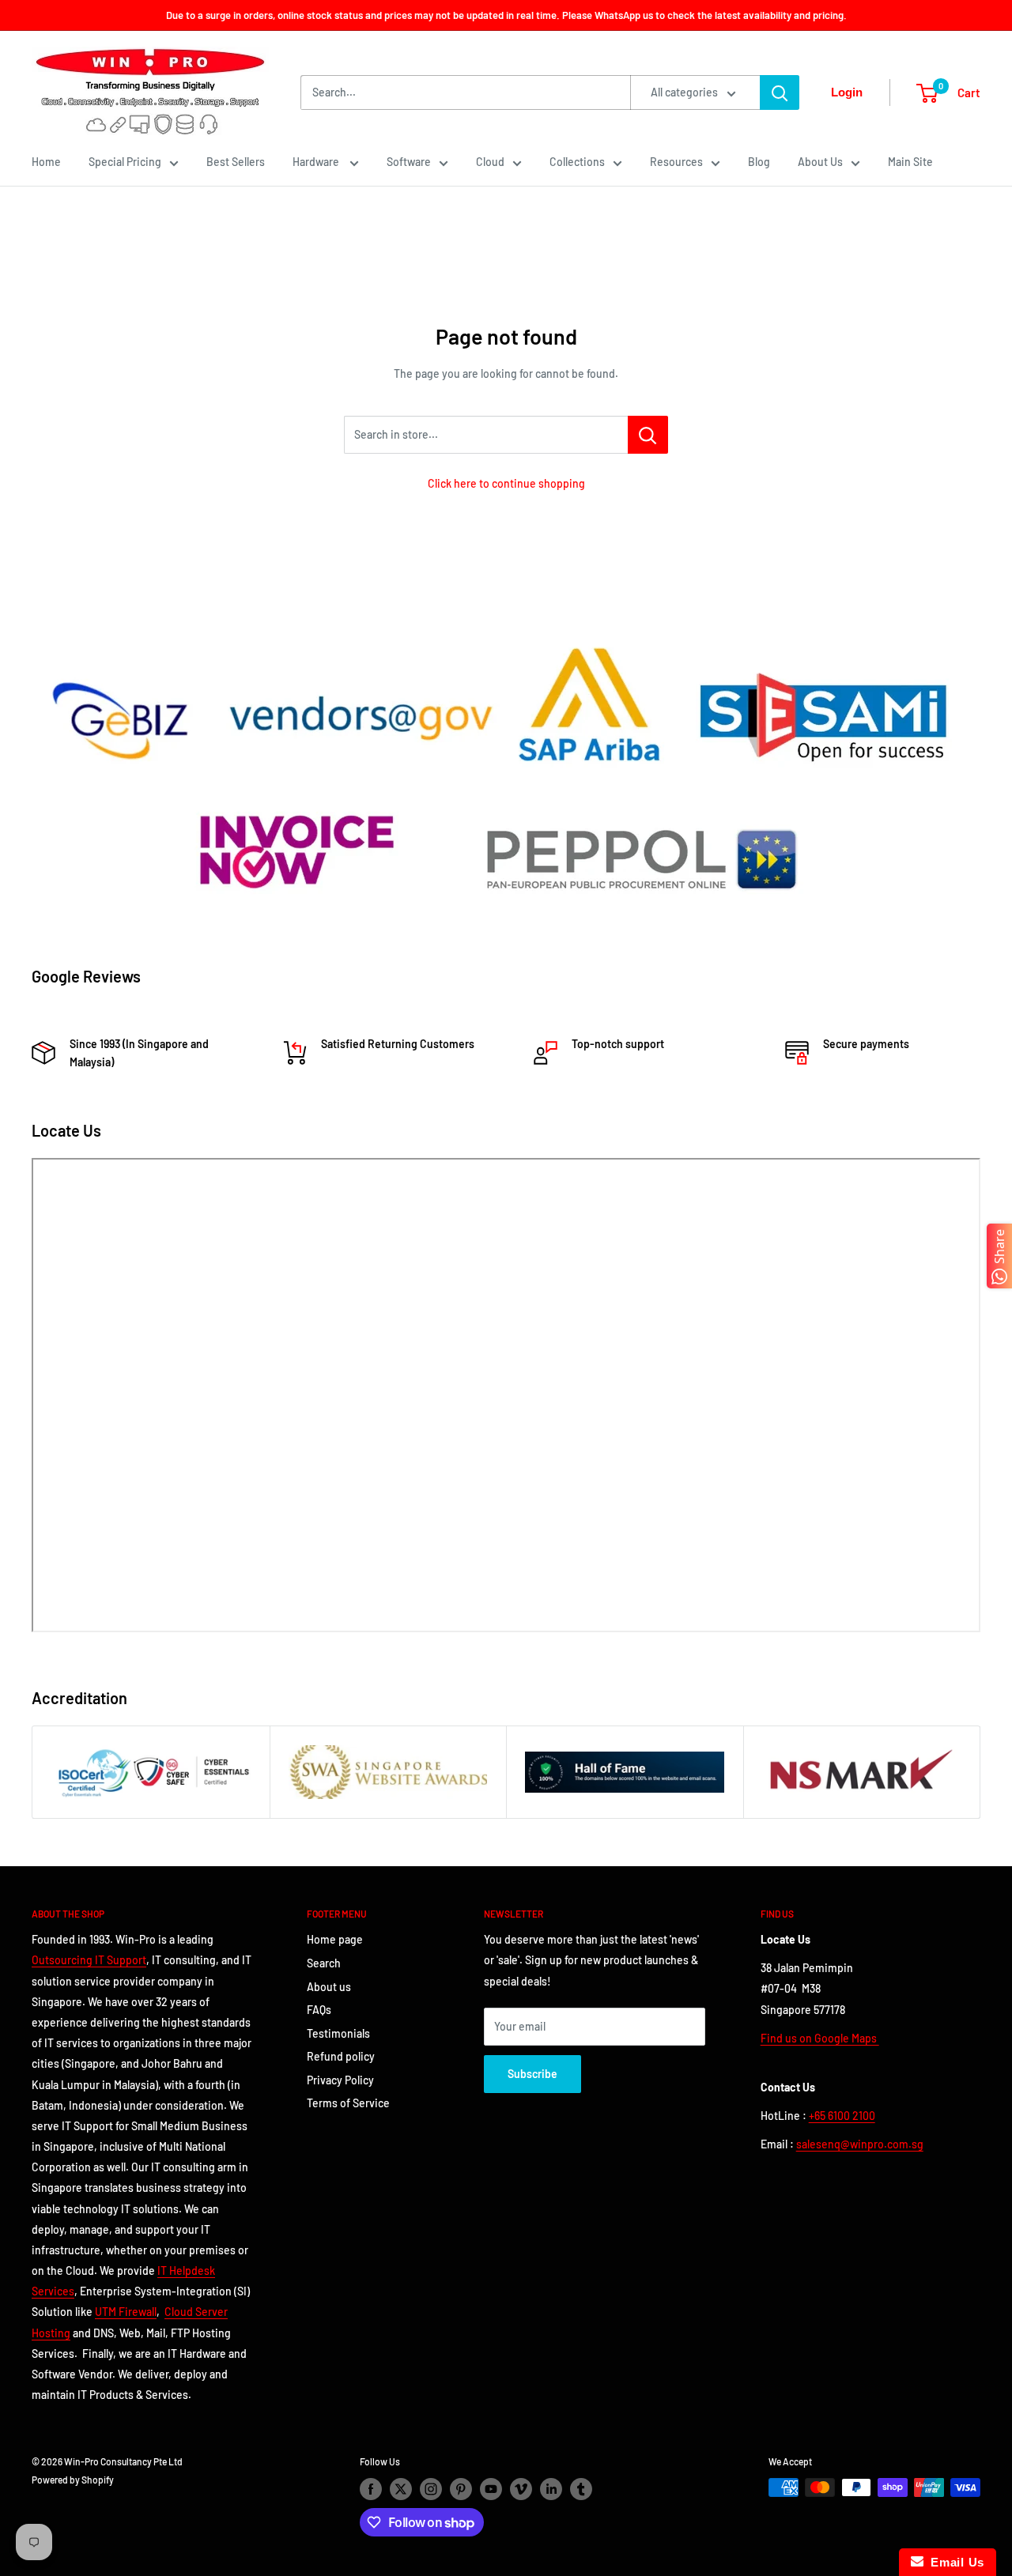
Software (409, 162)
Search (324, 1963)
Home (46, 162)
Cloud (490, 162)
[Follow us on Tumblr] (581, 2489)
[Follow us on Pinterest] (461, 2489)
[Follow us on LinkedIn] (551, 2489)
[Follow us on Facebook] (371, 2489)
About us (329, 1987)
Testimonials (338, 2033)
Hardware (317, 162)
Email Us (954, 2562)
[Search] (780, 92)
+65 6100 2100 (842, 2116)
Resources (676, 162)
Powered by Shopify (73, 2480)
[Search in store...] (648, 435)
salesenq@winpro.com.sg (860, 2144)
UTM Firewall (126, 2312)
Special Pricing (125, 162)
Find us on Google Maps (820, 2038)
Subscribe (532, 2074)
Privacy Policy (340, 2080)
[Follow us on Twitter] (401, 2489)
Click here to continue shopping (506, 483)
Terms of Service (348, 2103)
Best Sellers (236, 162)
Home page (335, 1939)
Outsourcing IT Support (89, 1960)
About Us (820, 162)
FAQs (319, 2010)
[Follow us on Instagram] (431, 2489)
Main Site (910, 162)
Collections (577, 162)
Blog (759, 162)
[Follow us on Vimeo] (521, 2489)
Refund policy (341, 2056)
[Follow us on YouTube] (491, 2489)
